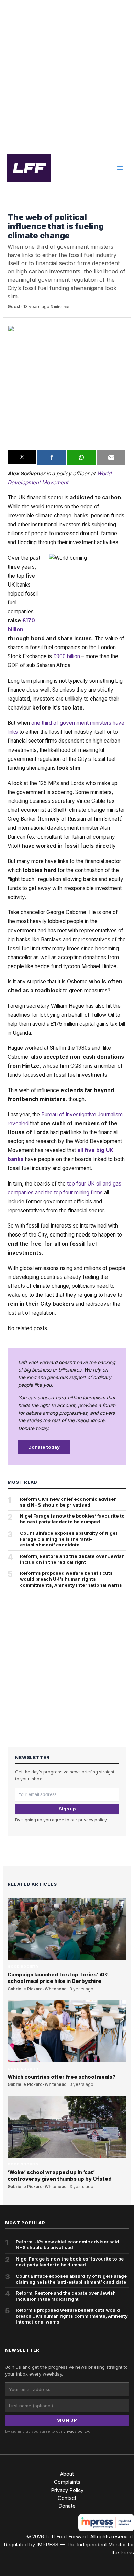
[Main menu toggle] (120, 168)
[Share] (52, 457)
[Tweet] (22, 457)
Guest (14, 306)
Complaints (67, 2482)
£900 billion (67, 656)
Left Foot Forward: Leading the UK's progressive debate (29, 168)
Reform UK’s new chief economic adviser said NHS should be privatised (68, 1502)
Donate (67, 2506)
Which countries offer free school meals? (62, 2077)
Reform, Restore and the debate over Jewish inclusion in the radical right (72, 1559)
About (67, 2474)
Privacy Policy (67, 2490)
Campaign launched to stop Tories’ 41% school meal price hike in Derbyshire (59, 1978)
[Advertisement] (67, 75)
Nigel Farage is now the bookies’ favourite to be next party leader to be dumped (72, 1519)
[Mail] (111, 457)
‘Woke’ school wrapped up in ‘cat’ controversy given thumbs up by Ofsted (60, 2176)
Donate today (44, 1447)
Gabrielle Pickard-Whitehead (37, 1989)
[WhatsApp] (81, 457)
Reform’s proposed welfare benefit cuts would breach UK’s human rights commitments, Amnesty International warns (71, 1579)
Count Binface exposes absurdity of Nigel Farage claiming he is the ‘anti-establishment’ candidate (69, 1539)
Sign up (67, 1809)
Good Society (23, 207)
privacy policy (92, 1820)
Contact (67, 2498)
